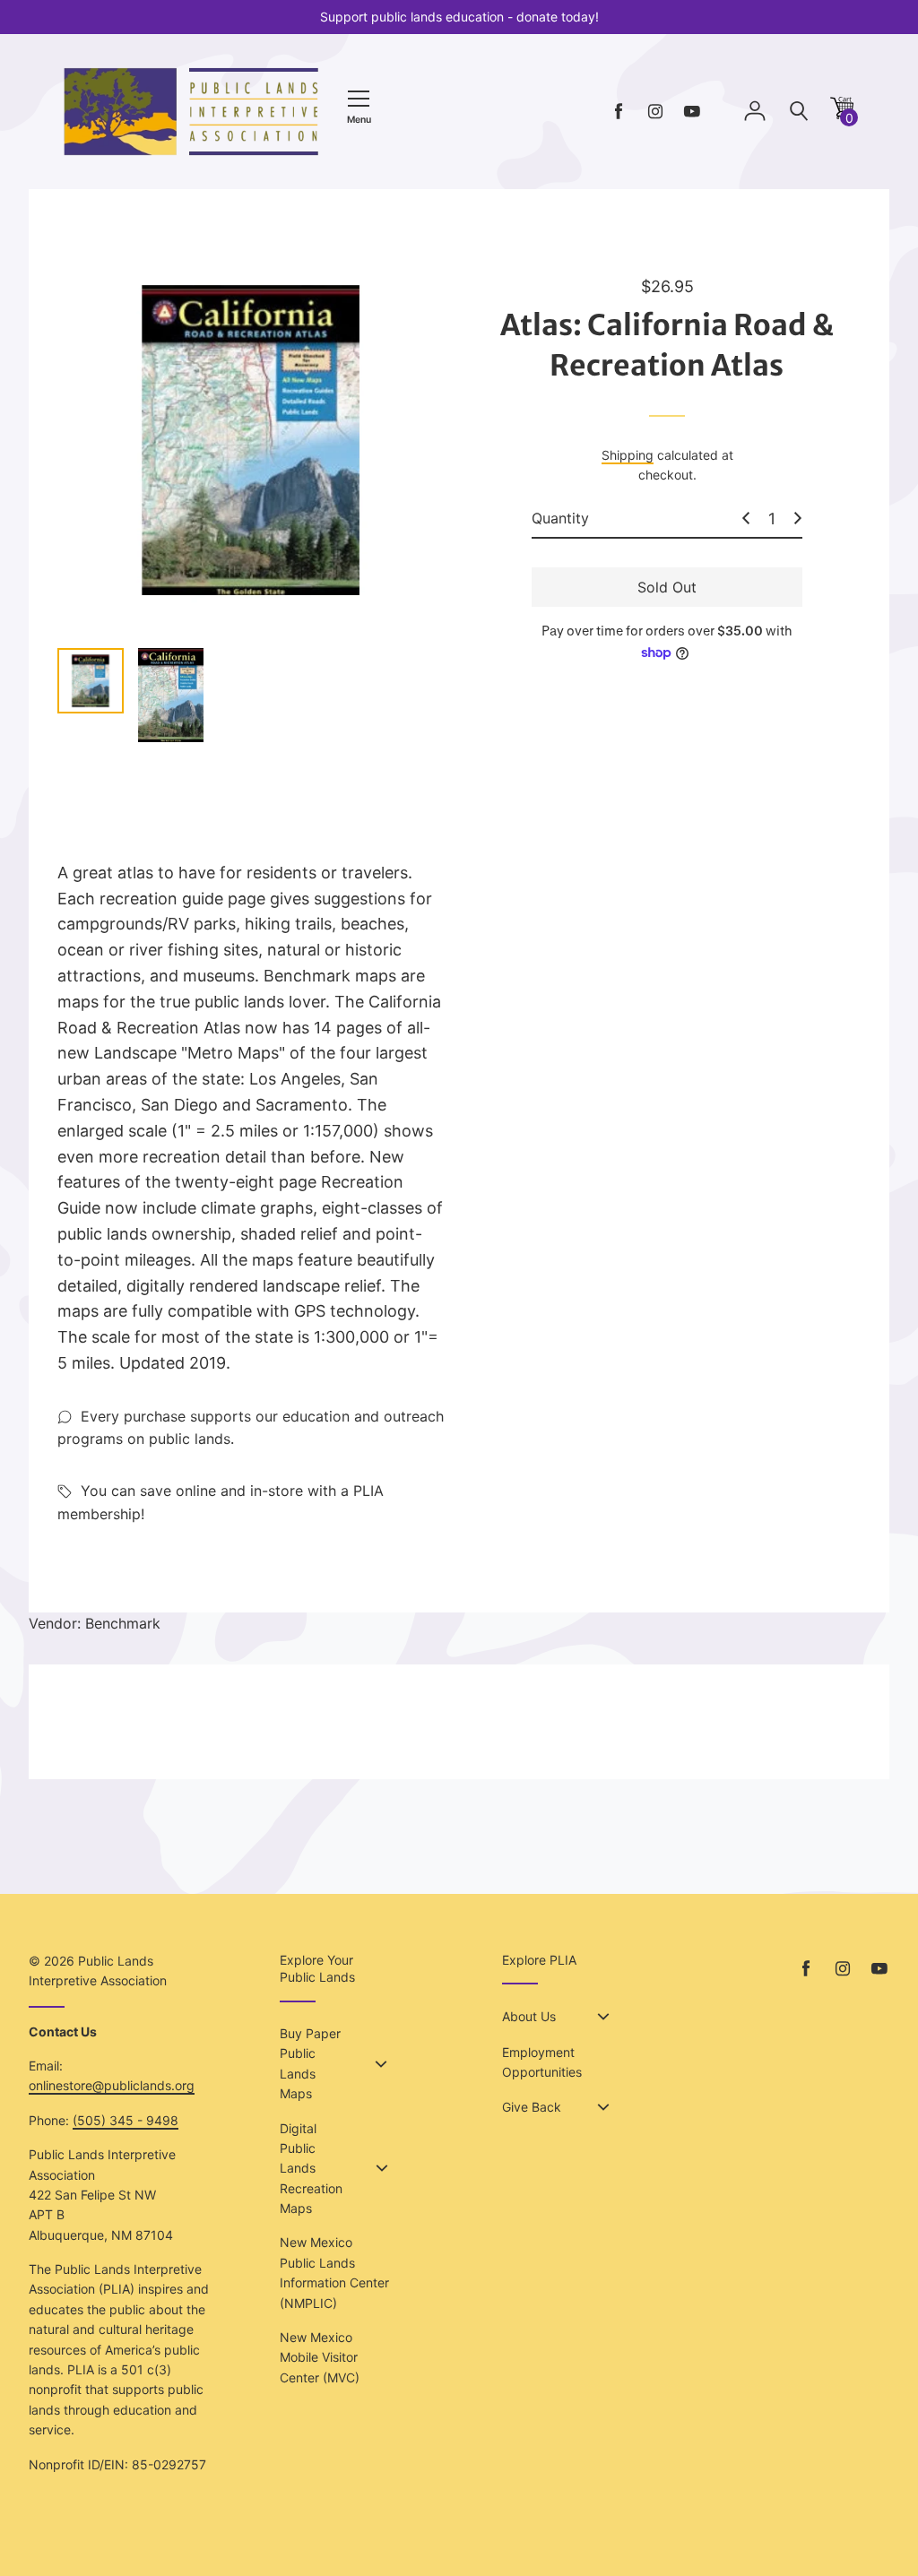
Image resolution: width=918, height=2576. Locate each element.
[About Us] (603, 2017)
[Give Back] (603, 2107)
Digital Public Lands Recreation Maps (311, 2169)
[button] (842, 114)
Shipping (628, 455)
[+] (798, 518)
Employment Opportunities (542, 2062)
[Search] (799, 112)
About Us (529, 2016)
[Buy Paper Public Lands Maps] (381, 2064)
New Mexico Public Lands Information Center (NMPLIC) (334, 2272)
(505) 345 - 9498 (126, 2120)
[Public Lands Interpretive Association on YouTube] (692, 112)
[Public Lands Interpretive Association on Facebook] (619, 112)
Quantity (560, 518)
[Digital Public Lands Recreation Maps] (382, 2168)
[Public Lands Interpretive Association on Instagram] (655, 112)
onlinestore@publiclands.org (112, 2085)
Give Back (532, 2107)
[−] (746, 518)
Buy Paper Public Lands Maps (310, 2063)
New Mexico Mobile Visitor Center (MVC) (320, 2357)
